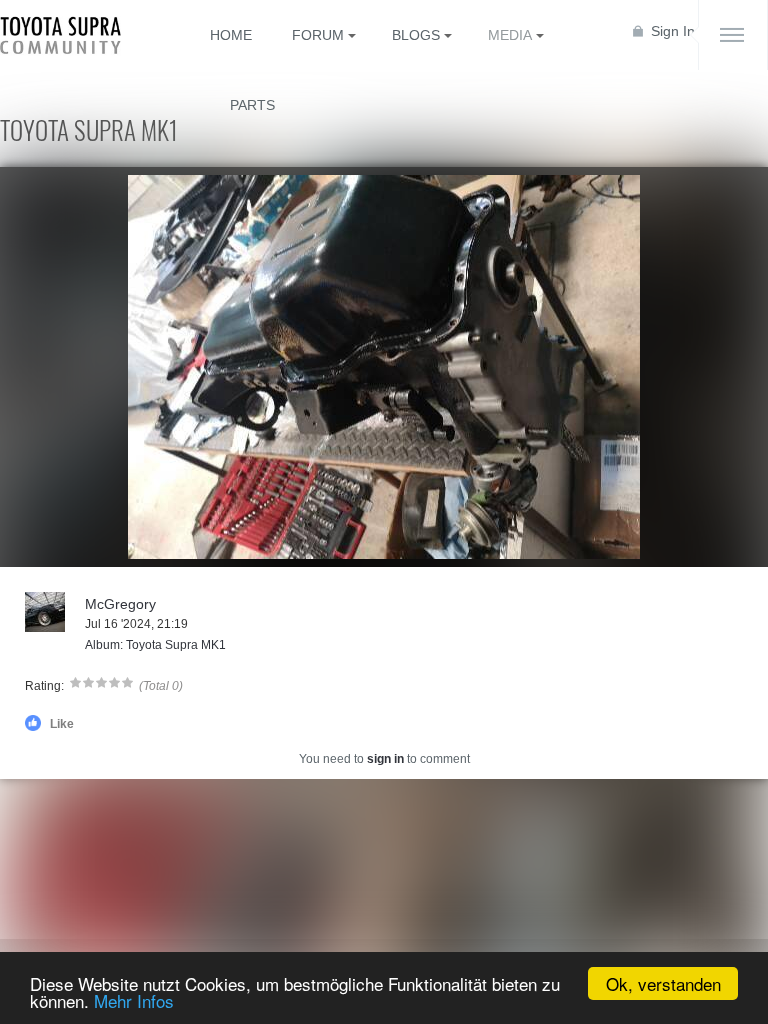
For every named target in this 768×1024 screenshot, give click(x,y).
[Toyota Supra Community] (75, 35)
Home (231, 35)
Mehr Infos (134, 1000)
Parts (252, 105)
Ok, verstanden (663, 983)
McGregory (120, 604)
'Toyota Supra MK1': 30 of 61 (91, 550)
